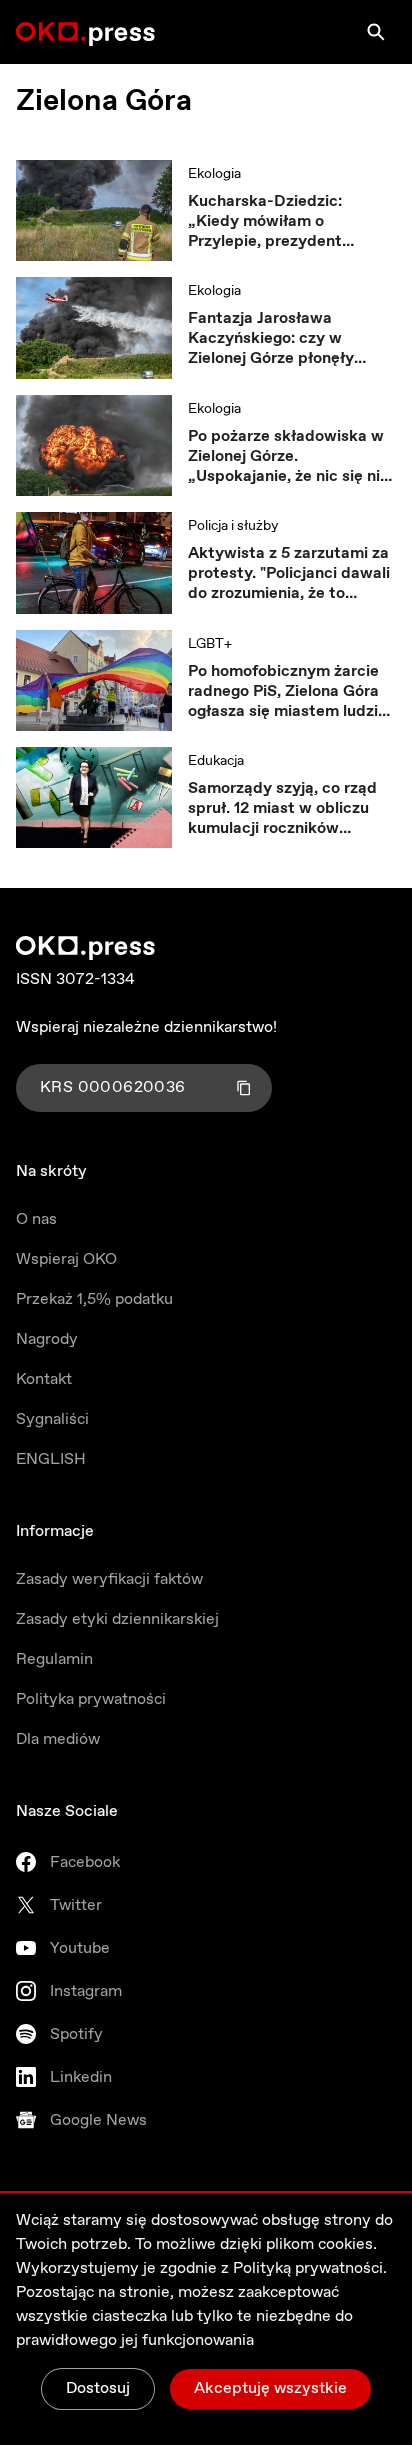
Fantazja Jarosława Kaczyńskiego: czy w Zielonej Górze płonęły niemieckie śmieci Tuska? (282, 339)
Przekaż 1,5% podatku (94, 1299)
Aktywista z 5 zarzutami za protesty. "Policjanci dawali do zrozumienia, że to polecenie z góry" (289, 574)
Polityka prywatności (91, 1699)
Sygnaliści (52, 1419)
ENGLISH (51, 1459)
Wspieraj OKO (66, 1259)
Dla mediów (58, 1739)
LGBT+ (210, 644)
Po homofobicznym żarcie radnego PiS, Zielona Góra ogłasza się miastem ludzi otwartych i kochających (283, 692)
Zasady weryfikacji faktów (109, 1579)
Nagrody (47, 1339)
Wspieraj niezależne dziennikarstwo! (146, 1027)
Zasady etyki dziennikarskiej (117, 1619)
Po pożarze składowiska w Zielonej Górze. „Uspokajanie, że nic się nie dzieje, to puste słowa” (288, 457)
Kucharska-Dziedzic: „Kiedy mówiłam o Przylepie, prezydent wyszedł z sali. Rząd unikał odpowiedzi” (287, 222)
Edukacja (216, 761)
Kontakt (44, 1379)
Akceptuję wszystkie (270, 2388)
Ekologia (214, 174)
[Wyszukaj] (376, 32)
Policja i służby (233, 526)
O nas (36, 1219)
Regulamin (54, 1659)
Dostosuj (98, 2388)
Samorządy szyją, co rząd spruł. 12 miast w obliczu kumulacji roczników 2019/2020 (282, 809)
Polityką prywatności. (310, 2268)
